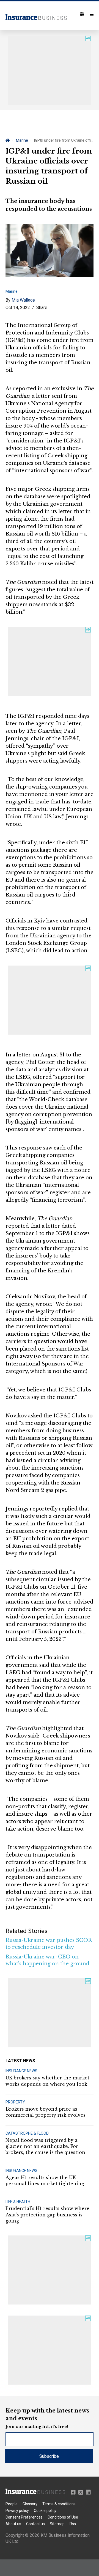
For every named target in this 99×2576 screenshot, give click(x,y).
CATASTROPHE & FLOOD (27, 2133)
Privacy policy (17, 2511)
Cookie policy (45, 2511)
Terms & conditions (59, 2504)
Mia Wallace (23, 300)
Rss (73, 2524)
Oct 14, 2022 (18, 308)
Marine (22, 140)
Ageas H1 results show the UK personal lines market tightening (45, 2180)
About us (13, 2524)
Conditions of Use (63, 2517)
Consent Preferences (24, 2517)
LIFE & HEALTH (18, 2202)
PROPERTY (15, 2102)
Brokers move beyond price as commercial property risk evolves (46, 2112)
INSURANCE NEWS (21, 2071)
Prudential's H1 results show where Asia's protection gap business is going (47, 2215)
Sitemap (57, 2524)
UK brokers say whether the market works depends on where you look (47, 2081)
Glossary (30, 2504)
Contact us (35, 2524)
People (12, 2504)
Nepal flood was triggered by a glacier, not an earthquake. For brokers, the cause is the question (45, 2146)
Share (42, 308)
